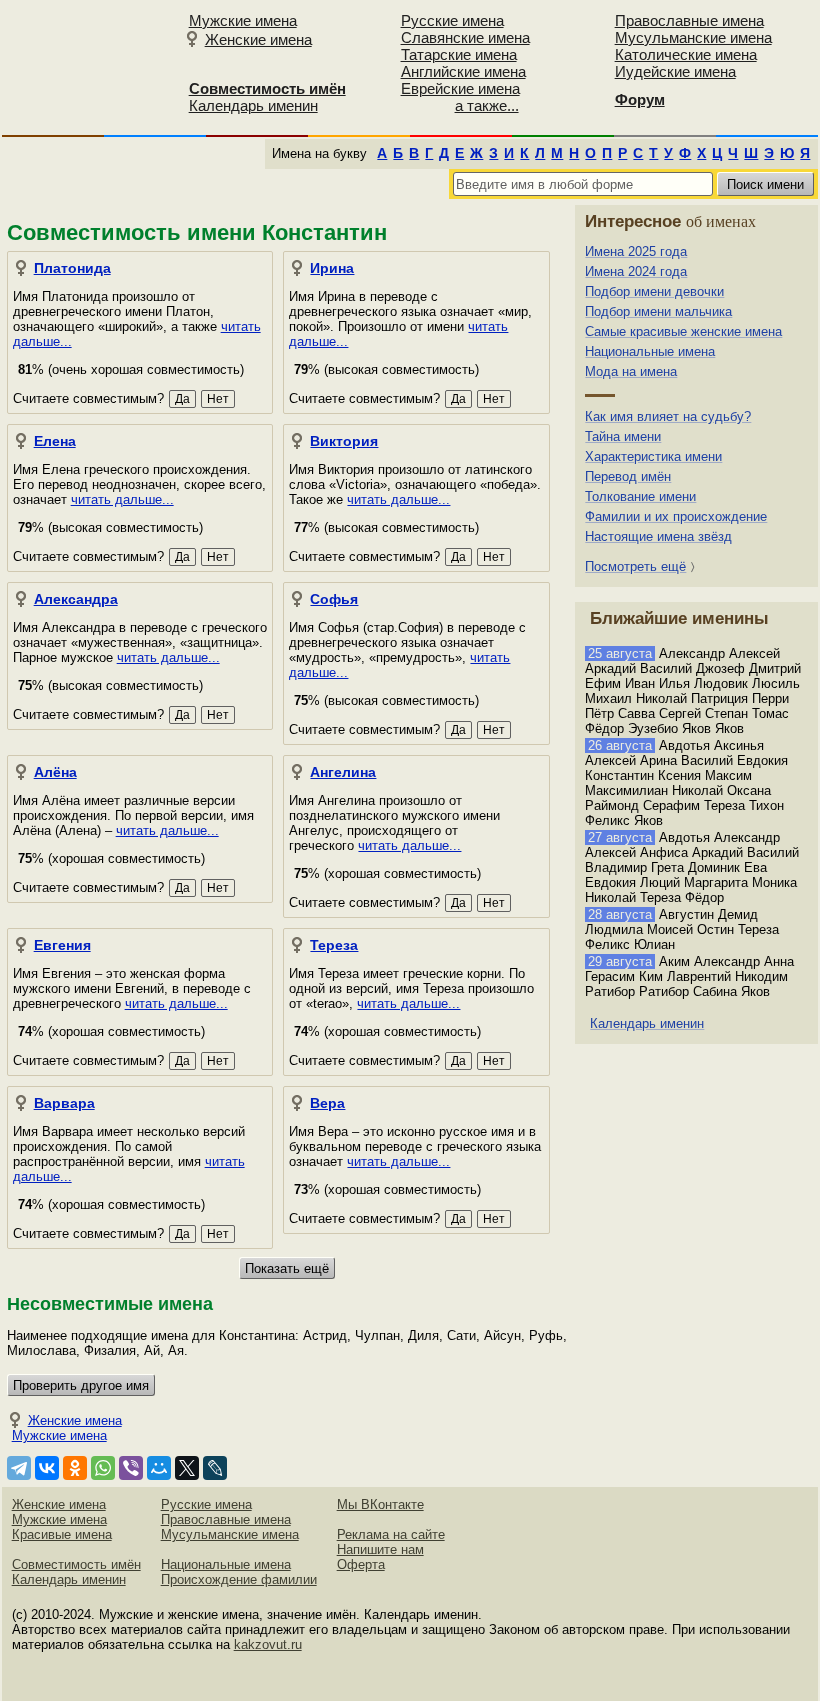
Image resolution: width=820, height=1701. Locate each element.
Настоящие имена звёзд (658, 536)
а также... (487, 105)
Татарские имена (459, 54)
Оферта (361, 1564)
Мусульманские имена (693, 37)
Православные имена (689, 20)
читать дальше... (122, 499)
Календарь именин (253, 105)
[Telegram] (19, 1468)
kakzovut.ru (268, 1644)
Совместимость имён (76, 1564)
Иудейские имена (675, 71)
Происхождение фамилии (239, 1579)
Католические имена (686, 54)
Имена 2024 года (636, 271)
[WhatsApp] (103, 1468)
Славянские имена (465, 37)
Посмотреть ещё (635, 566)
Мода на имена (631, 371)
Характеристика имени (653, 456)
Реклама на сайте (391, 1534)
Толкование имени (640, 496)
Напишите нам (380, 1549)
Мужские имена (243, 20)
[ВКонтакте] (47, 1468)
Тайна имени (623, 436)
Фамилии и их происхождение (676, 516)
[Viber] (131, 1468)
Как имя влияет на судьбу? (668, 416)
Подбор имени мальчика (658, 311)
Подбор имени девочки (654, 291)
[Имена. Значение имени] (89, 66)
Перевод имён (628, 476)
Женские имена (258, 39)
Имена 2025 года (636, 251)
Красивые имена (62, 1534)
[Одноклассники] (75, 1468)
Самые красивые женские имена (683, 331)
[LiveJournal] (215, 1468)
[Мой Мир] (159, 1468)
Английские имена (463, 71)
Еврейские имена (460, 88)
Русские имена (452, 20)
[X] (187, 1468)
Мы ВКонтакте (380, 1504)
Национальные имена (650, 351)
